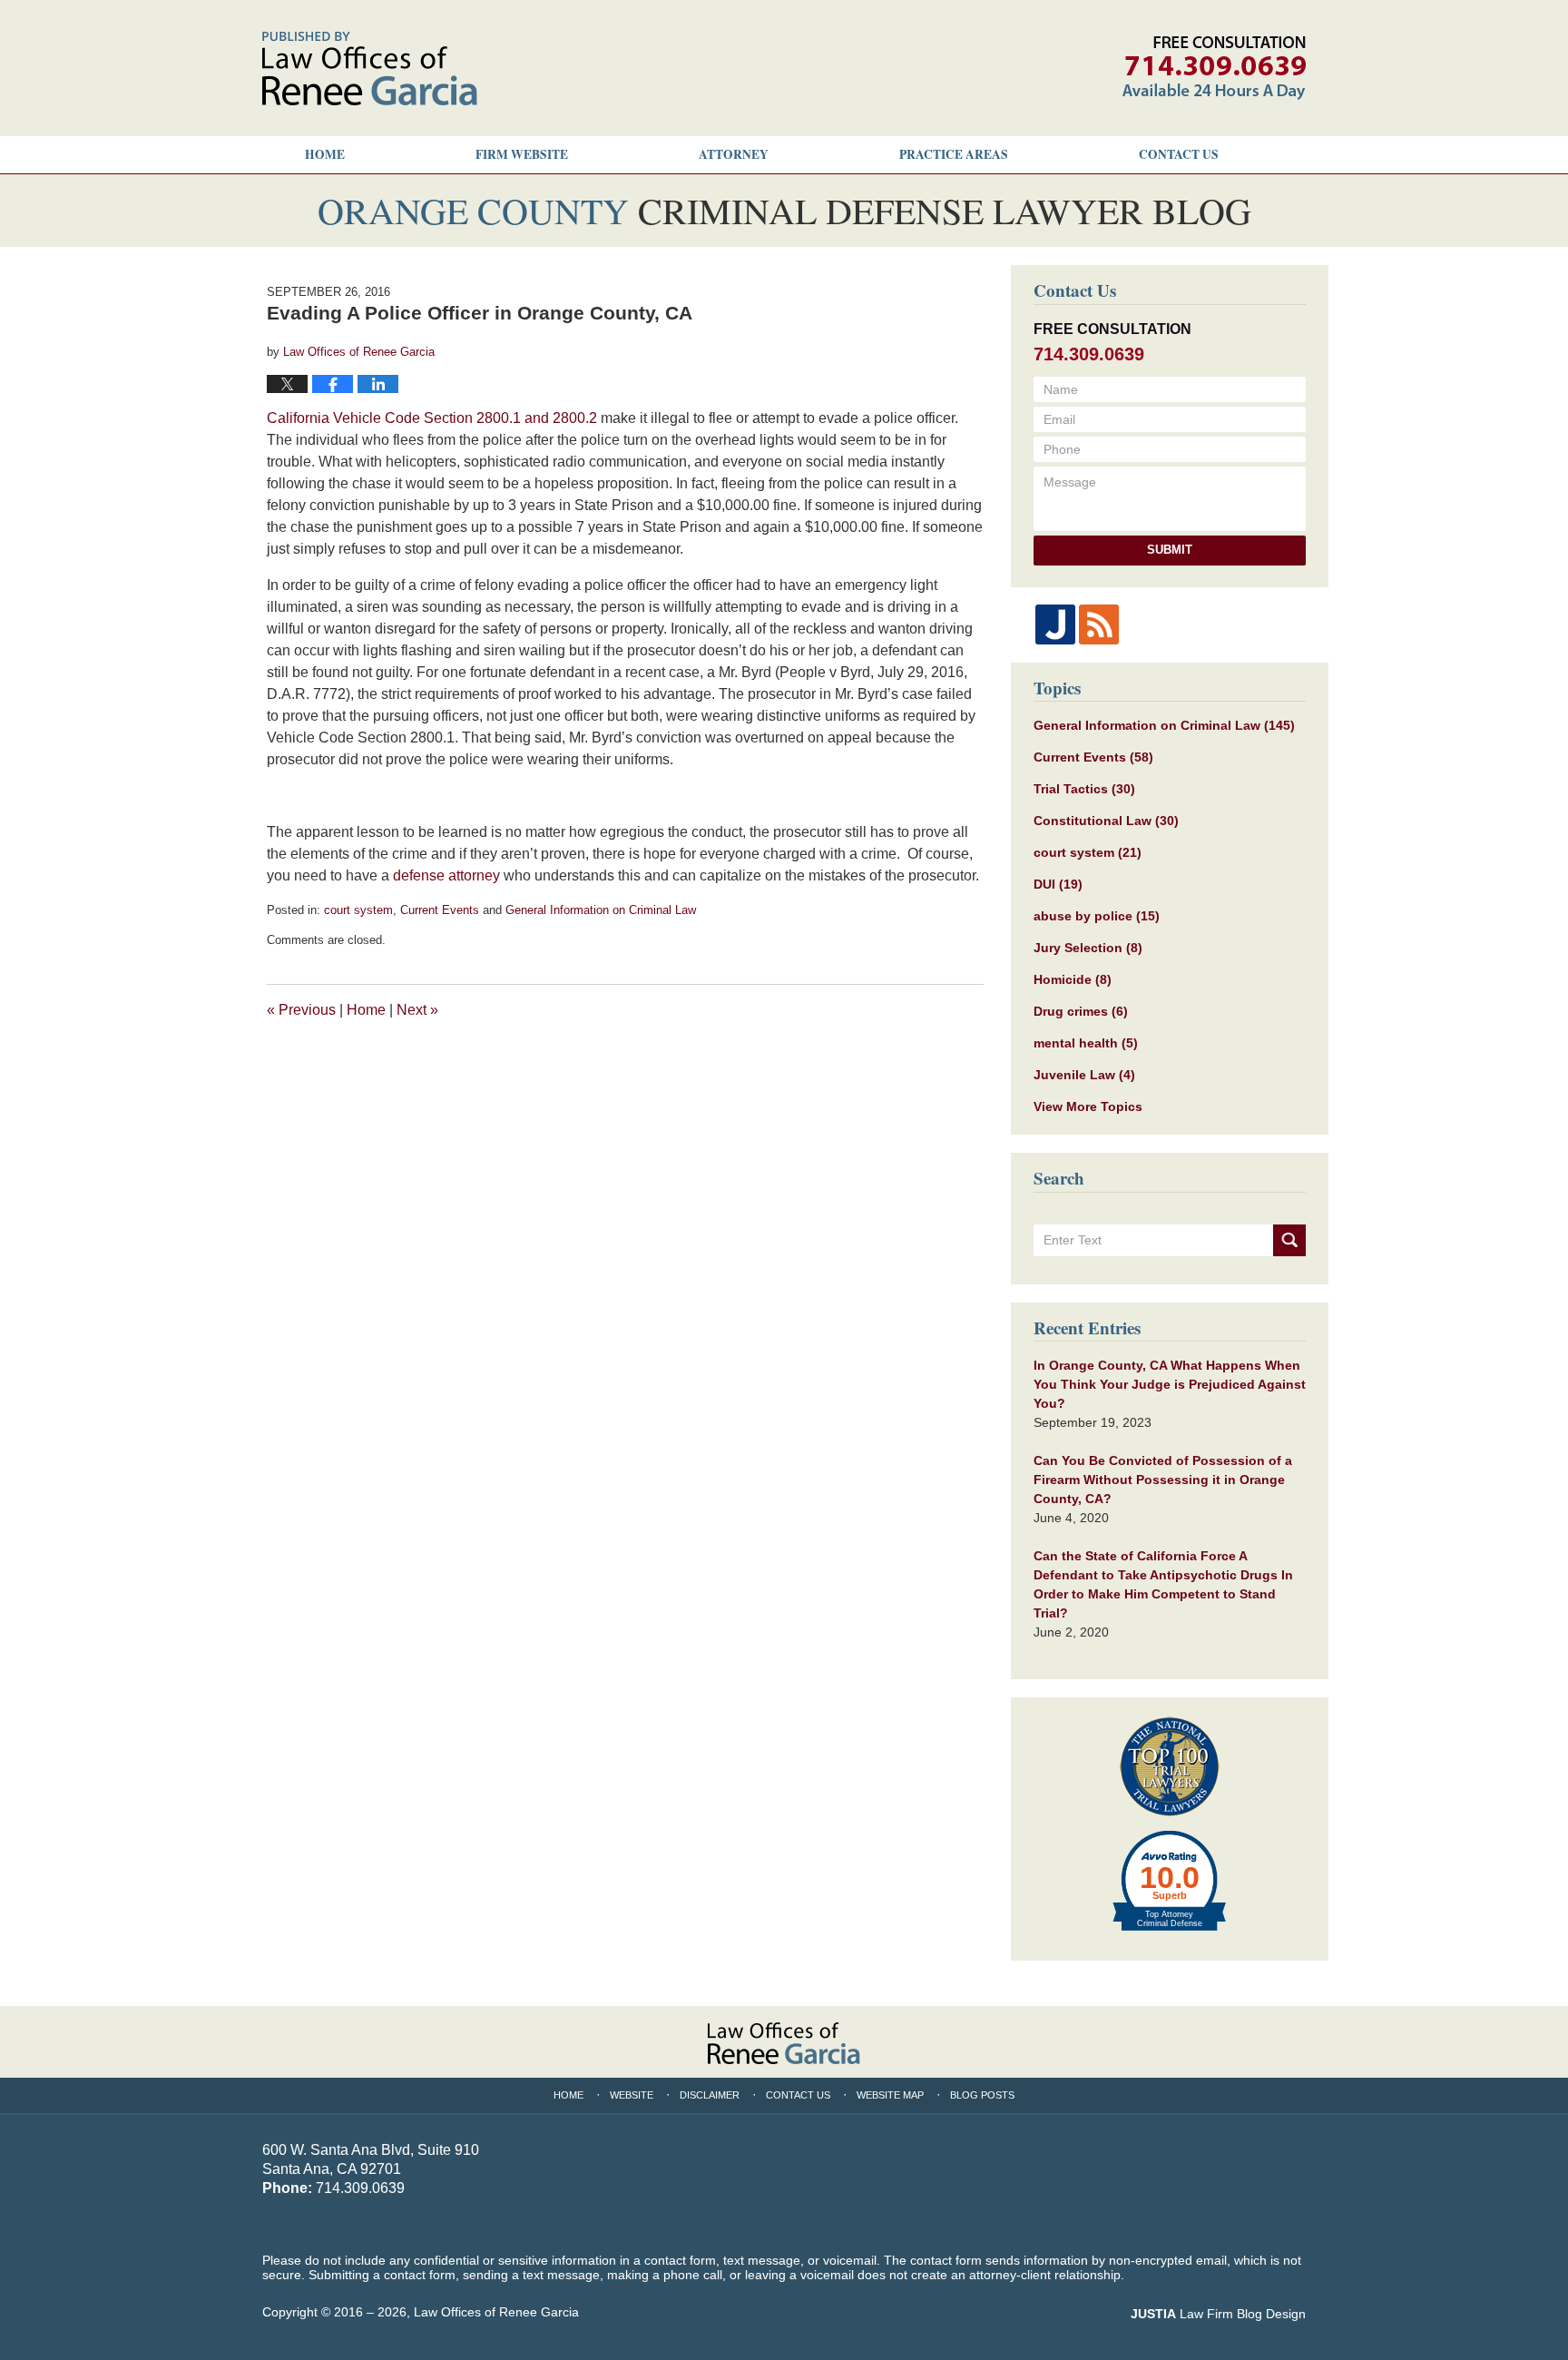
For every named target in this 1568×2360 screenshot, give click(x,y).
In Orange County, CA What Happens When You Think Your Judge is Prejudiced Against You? (1170, 1384)
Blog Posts (982, 2095)
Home (325, 154)
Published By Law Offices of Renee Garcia (1214, 68)
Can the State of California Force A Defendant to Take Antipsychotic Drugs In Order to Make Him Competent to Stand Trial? (1163, 1584)
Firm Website (522, 154)
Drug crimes (1081, 1011)
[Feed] (1099, 624)
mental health (1086, 1043)
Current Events (440, 910)
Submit (1170, 550)
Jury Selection (1088, 948)
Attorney (734, 154)
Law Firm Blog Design (1218, 2314)
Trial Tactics (1084, 789)
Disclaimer (710, 2095)
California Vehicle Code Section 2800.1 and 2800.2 (432, 418)
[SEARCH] (1289, 1240)
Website (632, 2095)
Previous (301, 1010)
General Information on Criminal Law (601, 910)
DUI (1058, 884)
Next (417, 1010)
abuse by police (1097, 916)
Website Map (890, 2095)
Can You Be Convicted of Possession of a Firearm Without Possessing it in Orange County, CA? (1163, 1480)
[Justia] (1055, 624)
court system (358, 910)
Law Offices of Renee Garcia (496, 2312)
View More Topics (1088, 1106)
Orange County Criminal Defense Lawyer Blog (370, 69)
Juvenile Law (1084, 1075)
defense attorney (446, 875)
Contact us (1179, 154)
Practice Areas (954, 154)
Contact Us (798, 2095)
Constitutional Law (1106, 821)
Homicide (1073, 979)
